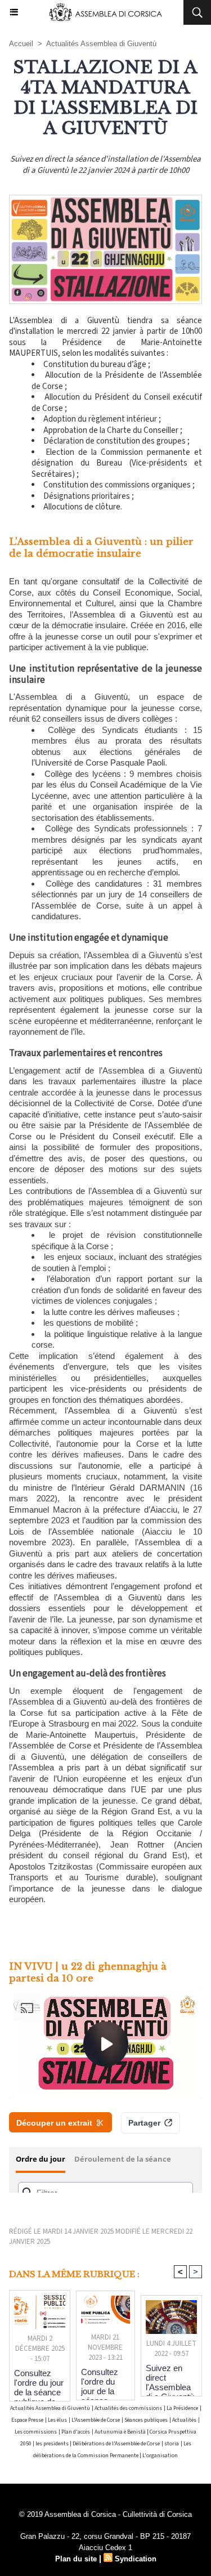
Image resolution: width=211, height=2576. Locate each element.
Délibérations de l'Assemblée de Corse (116, 2444)
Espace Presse (27, 2420)
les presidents (53, 2444)
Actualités (184, 2420)
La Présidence (182, 2408)
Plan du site (76, 2559)
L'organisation (160, 2456)
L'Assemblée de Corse (96, 2420)
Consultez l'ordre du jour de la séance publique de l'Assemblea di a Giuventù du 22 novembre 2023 (105, 2381)
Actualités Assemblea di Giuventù (101, 44)
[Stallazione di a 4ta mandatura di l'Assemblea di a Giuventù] (105, 200)
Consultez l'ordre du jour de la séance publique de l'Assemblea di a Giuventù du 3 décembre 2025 (39, 2382)
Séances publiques (146, 2420)
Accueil (21, 44)
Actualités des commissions (128, 2408)
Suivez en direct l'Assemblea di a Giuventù (170, 2377)
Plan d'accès (76, 2432)
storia (172, 2444)
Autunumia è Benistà (121, 2432)
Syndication (136, 2559)
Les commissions (36, 2432)
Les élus (57, 2420)
